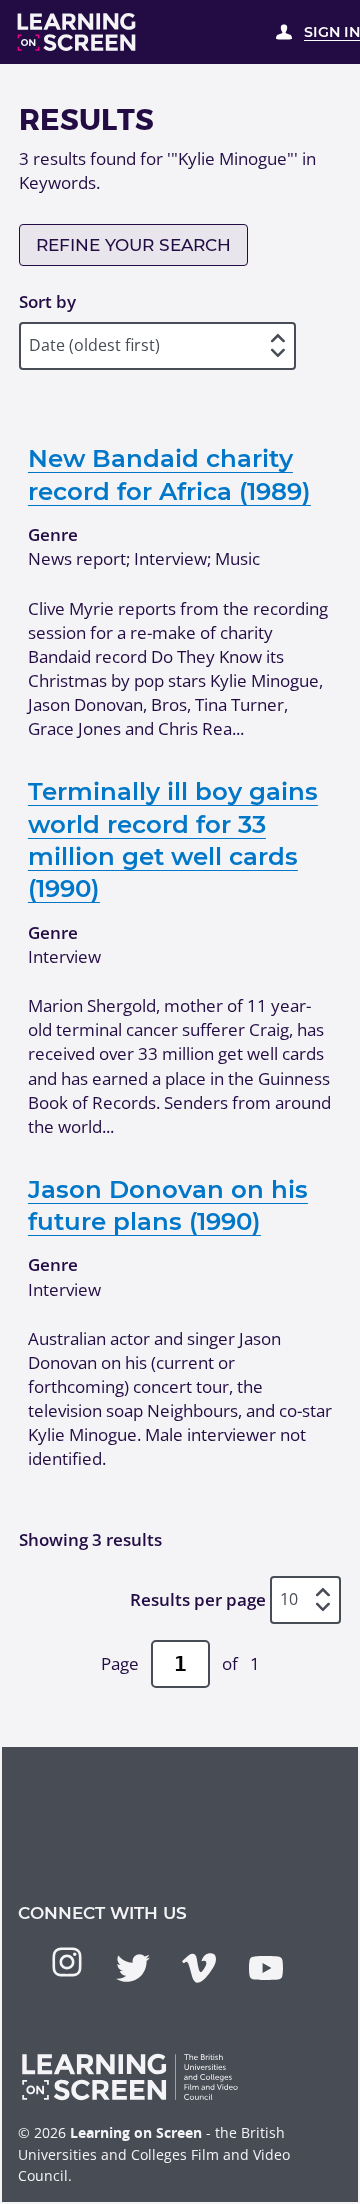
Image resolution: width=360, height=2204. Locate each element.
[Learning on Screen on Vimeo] (199, 1968)
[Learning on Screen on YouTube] (266, 1968)
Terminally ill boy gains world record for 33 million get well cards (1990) (173, 839)
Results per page (198, 1599)
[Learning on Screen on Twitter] (133, 1968)
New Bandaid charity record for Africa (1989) (169, 474)
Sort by (47, 301)
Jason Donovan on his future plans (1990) (168, 1205)
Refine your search (133, 245)
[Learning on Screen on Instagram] (67, 1962)
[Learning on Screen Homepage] (77, 32)
